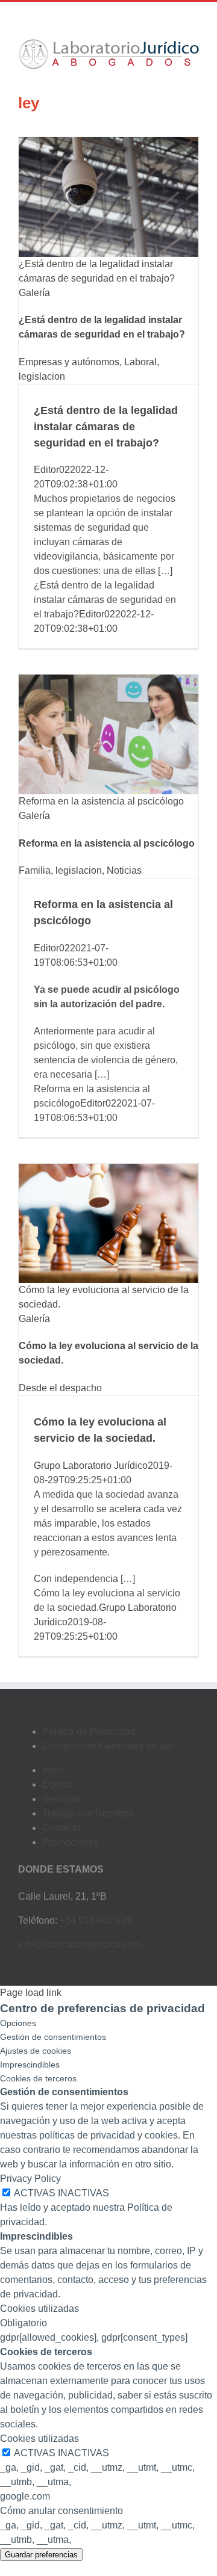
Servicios (62, 1799)
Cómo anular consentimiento (61, 2511)
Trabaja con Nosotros (88, 1813)
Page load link (31, 1993)
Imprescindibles (30, 2065)
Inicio (54, 1770)
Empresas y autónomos (69, 362)
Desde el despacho (60, 1388)
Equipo (58, 1784)
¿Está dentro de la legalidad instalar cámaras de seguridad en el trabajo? (106, 427)
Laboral (140, 362)
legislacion (42, 376)
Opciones (18, 2023)
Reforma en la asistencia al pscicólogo (101, 801)
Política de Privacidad (89, 1731)
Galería (34, 293)
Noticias (124, 870)
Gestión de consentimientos (53, 2037)
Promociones (71, 1842)
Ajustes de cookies (36, 2051)
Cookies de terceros (38, 2078)
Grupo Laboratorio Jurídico (91, 1466)
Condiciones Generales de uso (108, 1746)
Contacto (61, 1828)
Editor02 (52, 470)
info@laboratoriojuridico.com (80, 1944)
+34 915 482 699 (96, 1920)
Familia (35, 870)
